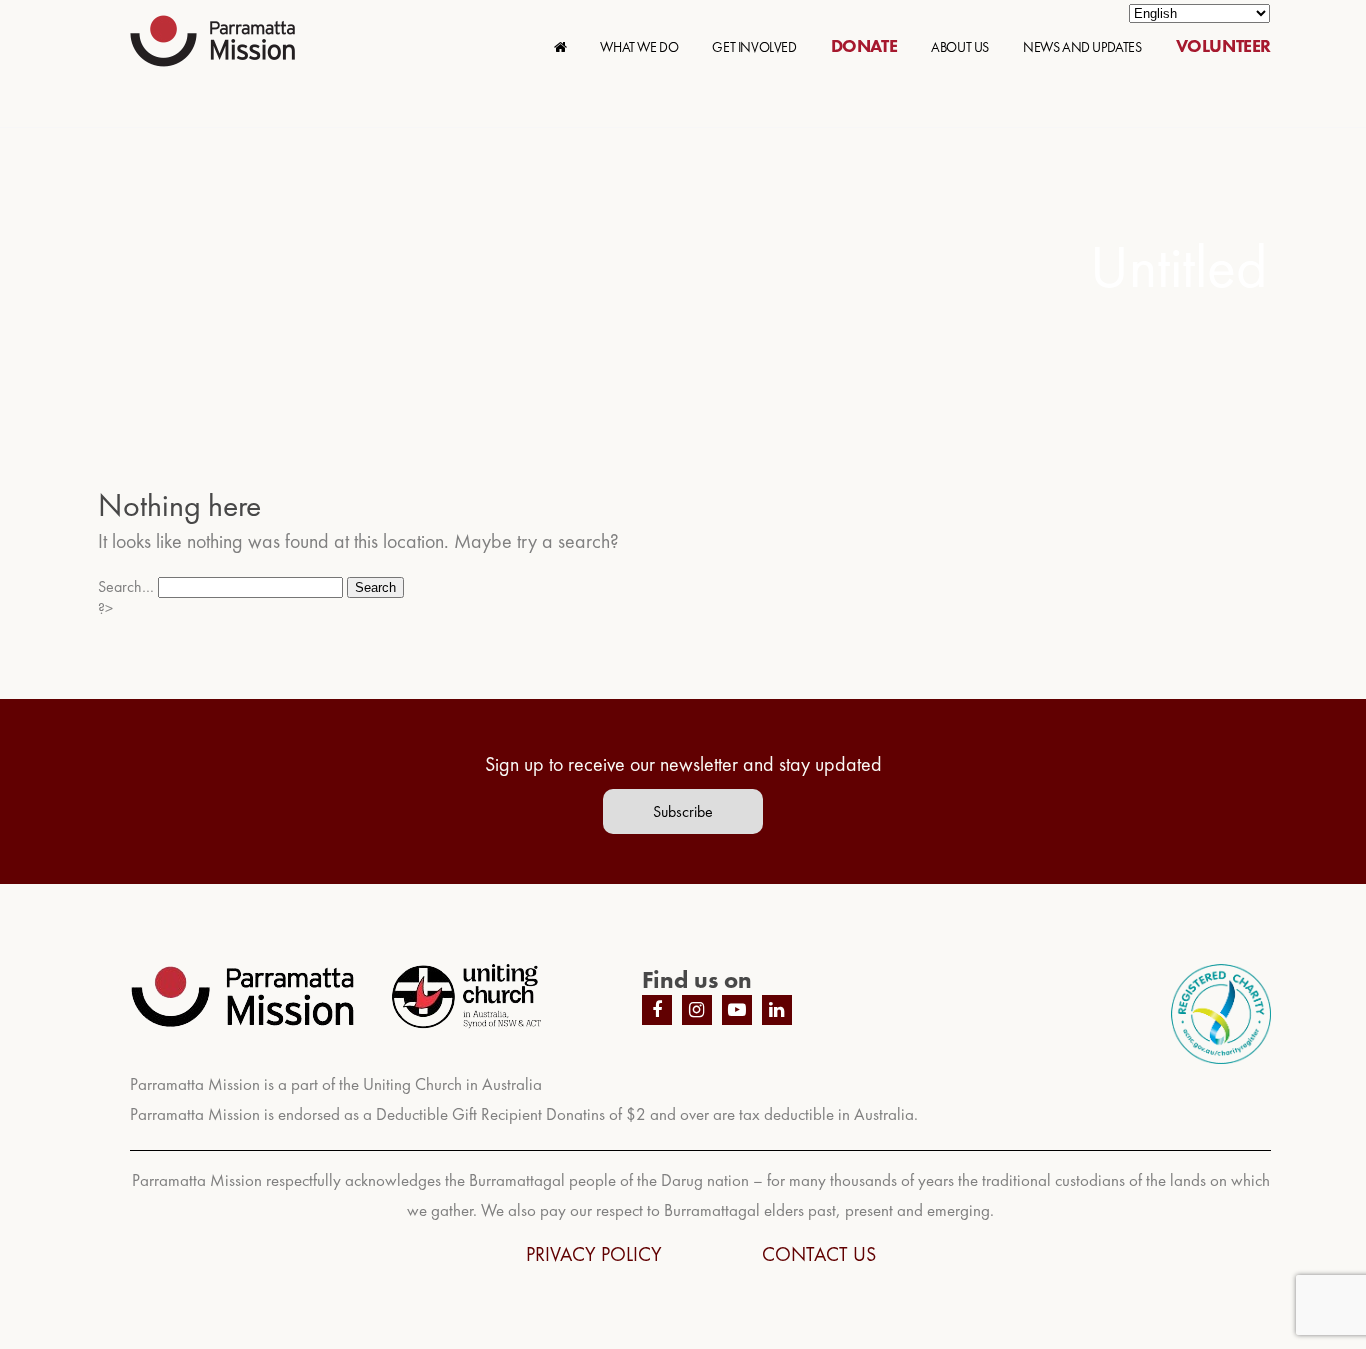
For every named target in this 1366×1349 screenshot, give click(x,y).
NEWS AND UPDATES (1082, 47)
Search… (126, 586)
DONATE (864, 45)
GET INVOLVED (754, 47)
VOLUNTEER (1223, 45)
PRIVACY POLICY (594, 1254)
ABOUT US (960, 47)
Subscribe (683, 811)
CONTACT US (819, 1254)
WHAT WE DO (639, 47)
